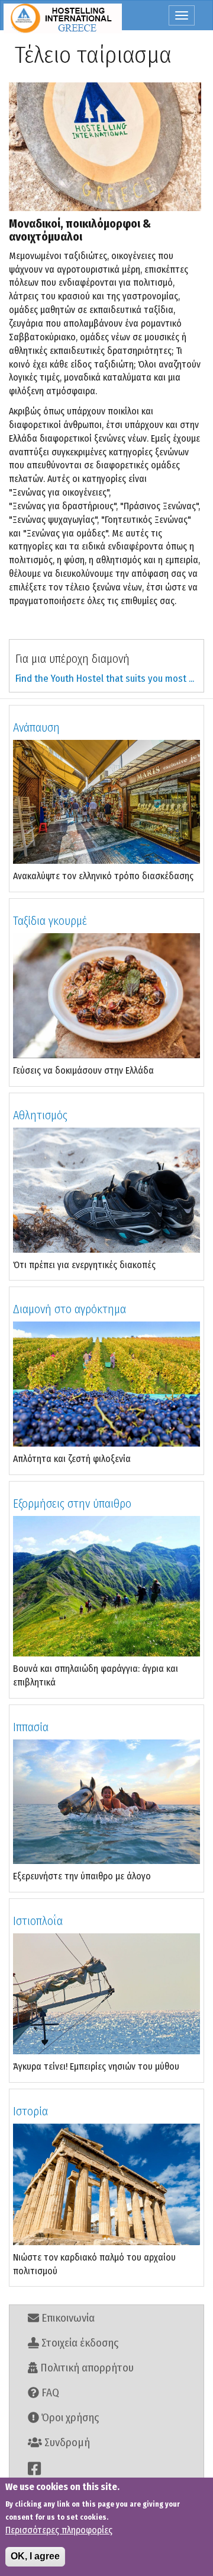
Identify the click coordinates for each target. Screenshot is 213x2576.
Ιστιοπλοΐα (38, 1921)
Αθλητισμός (40, 1115)
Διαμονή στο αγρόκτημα (70, 1309)
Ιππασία (31, 1727)
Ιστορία (30, 2111)
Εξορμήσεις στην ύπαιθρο (72, 1504)
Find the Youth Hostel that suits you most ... (105, 679)
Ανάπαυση (36, 727)
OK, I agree (35, 2556)
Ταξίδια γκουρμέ (50, 921)
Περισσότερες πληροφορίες (59, 2530)
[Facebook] (106, 2468)
